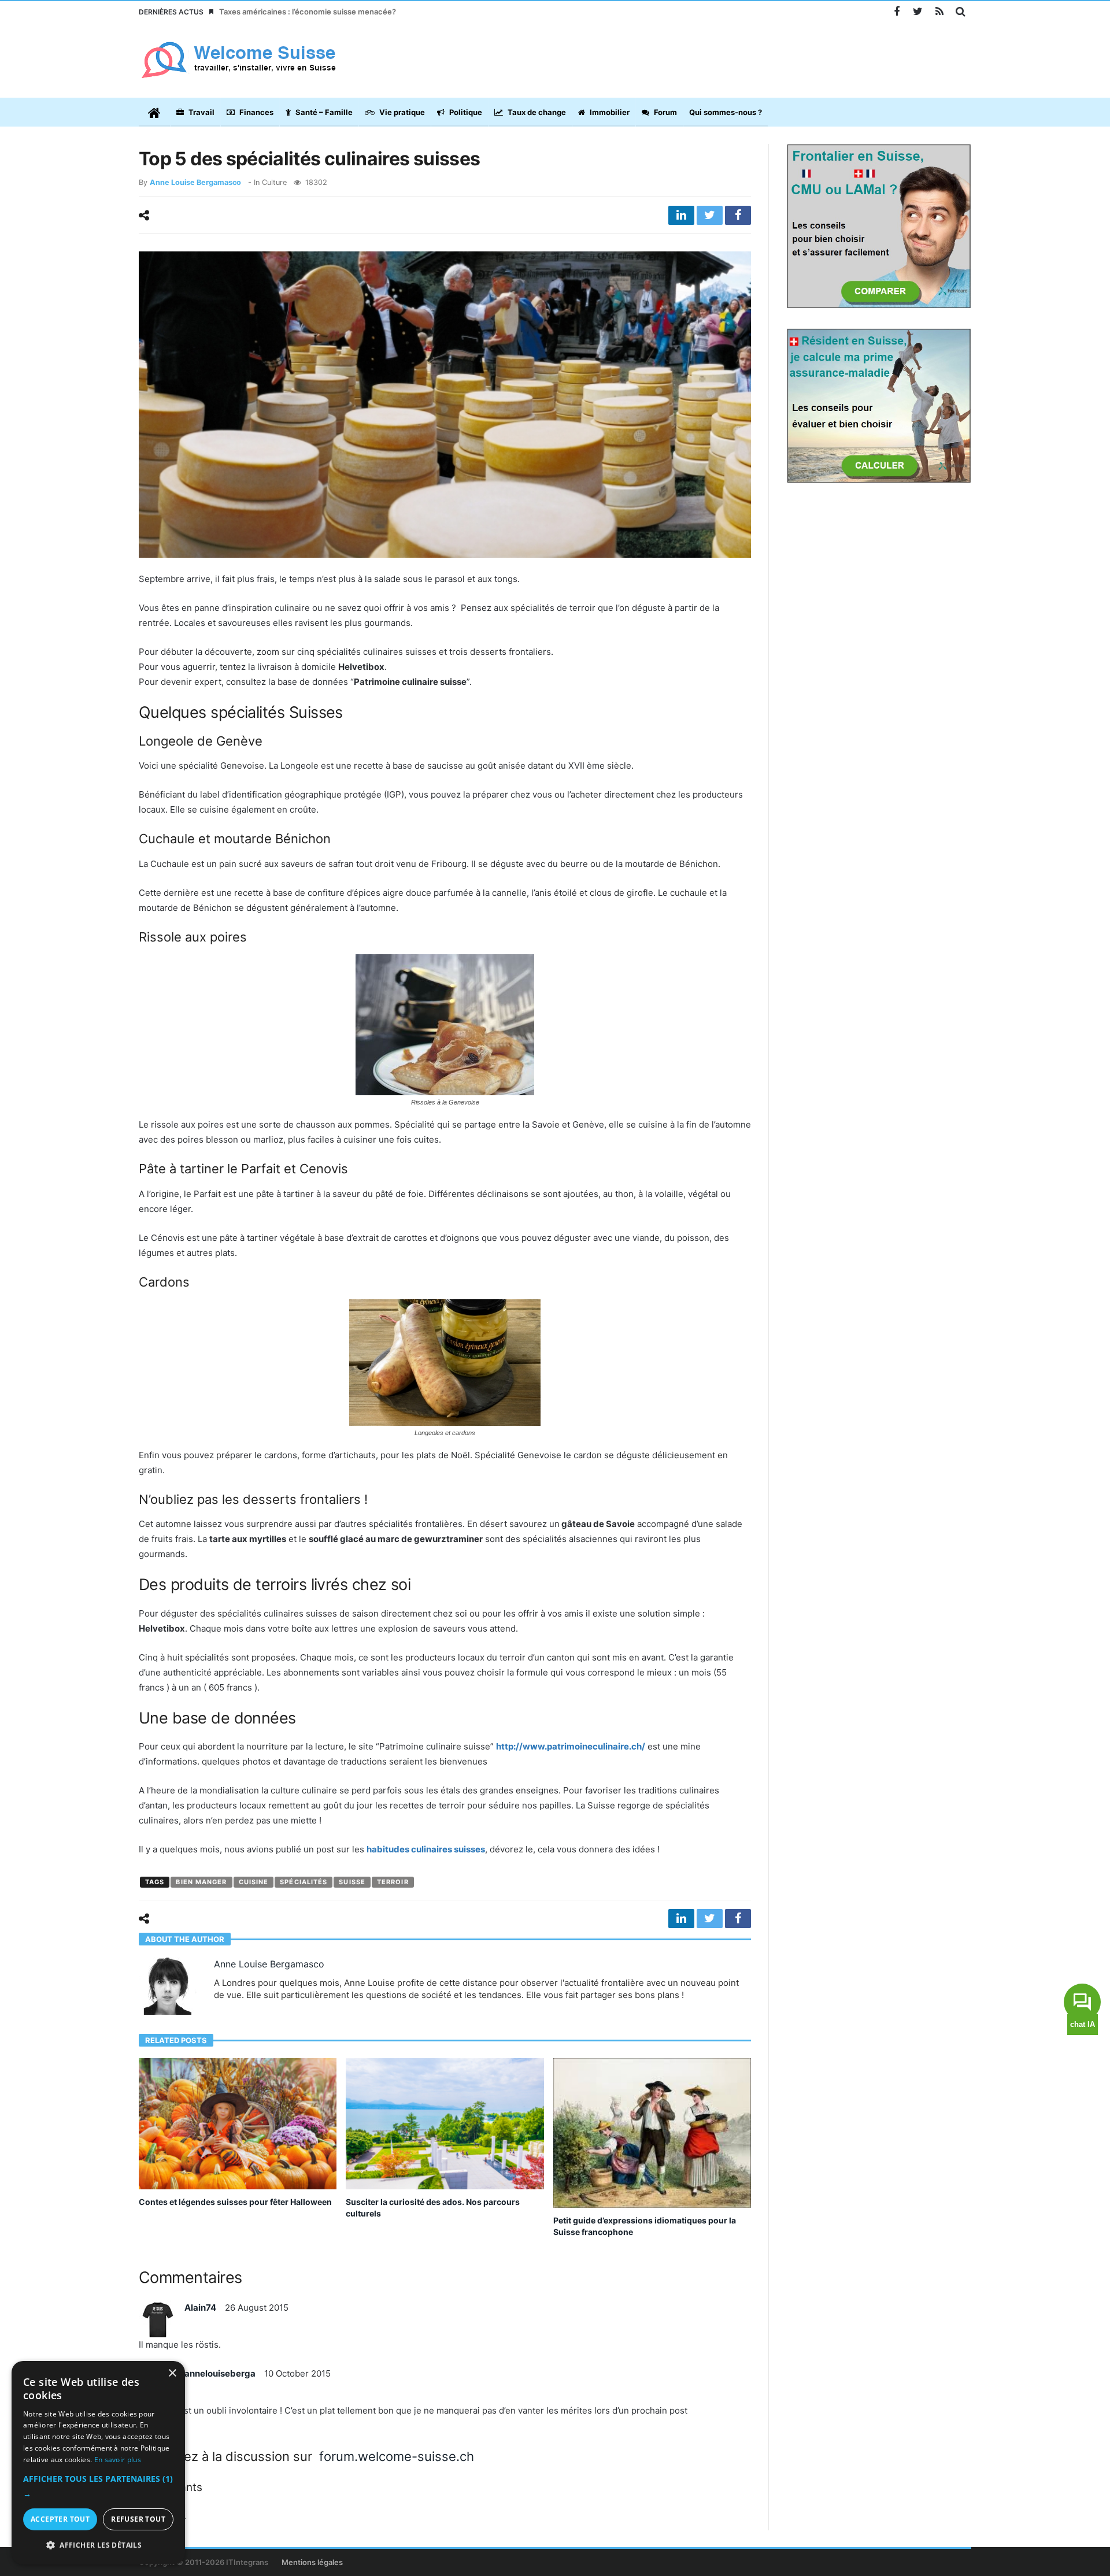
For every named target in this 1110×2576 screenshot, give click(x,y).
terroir (393, 1882)
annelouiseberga (220, 2373)
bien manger (201, 1882)
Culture (274, 182)
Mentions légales (312, 2562)
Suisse (352, 1882)
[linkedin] (681, 215)
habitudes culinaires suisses (426, 1849)
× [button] (172, 2373)
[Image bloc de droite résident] (879, 405)
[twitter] (710, 215)
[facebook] (738, 215)
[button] (98, 2486)
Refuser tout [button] (138, 2519)
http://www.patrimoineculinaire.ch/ (571, 1746)
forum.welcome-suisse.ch (397, 2456)
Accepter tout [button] (60, 2519)
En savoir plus (118, 2460)
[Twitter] (918, 12)
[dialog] (98, 2463)
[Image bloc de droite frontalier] (879, 225)
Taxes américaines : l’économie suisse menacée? (308, 12)
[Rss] (939, 12)
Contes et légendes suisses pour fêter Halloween (235, 2202)
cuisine (254, 1882)
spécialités (304, 1882)
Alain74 (200, 2308)
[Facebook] (896, 12)
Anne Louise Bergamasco (195, 182)
